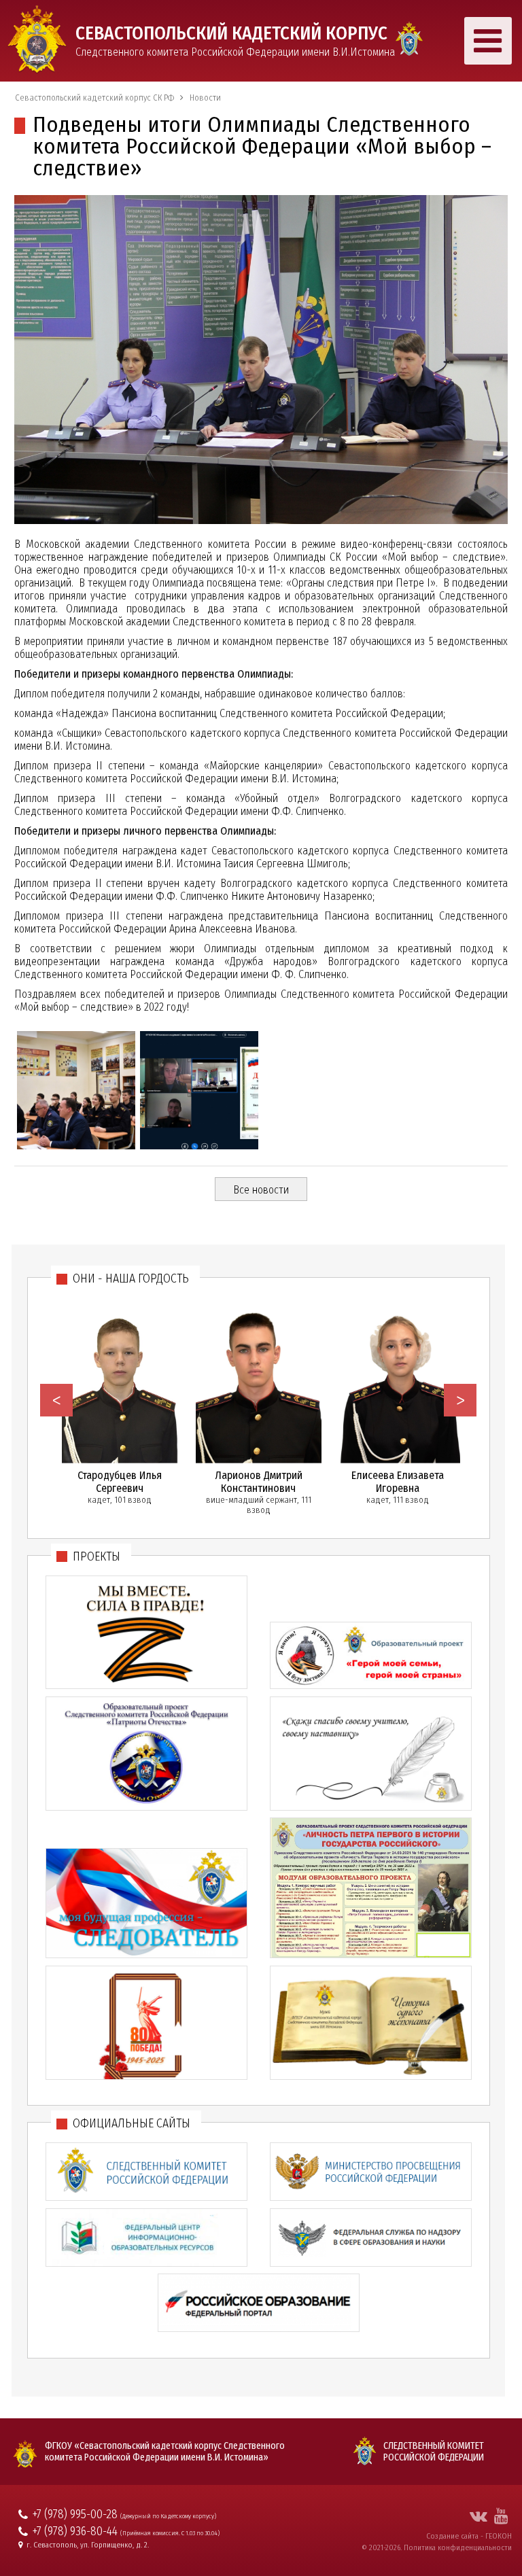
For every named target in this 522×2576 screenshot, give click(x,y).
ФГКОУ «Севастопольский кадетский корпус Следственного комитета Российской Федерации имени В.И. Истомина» (165, 2452)
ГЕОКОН (499, 2536)
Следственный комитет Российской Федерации (434, 2452)
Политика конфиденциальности (458, 2547)
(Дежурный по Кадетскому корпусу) (168, 2516)
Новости (205, 98)
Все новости (261, 1190)
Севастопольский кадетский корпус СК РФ (94, 98)
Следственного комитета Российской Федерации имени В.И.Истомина (235, 40)
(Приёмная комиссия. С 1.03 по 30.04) (170, 2533)
